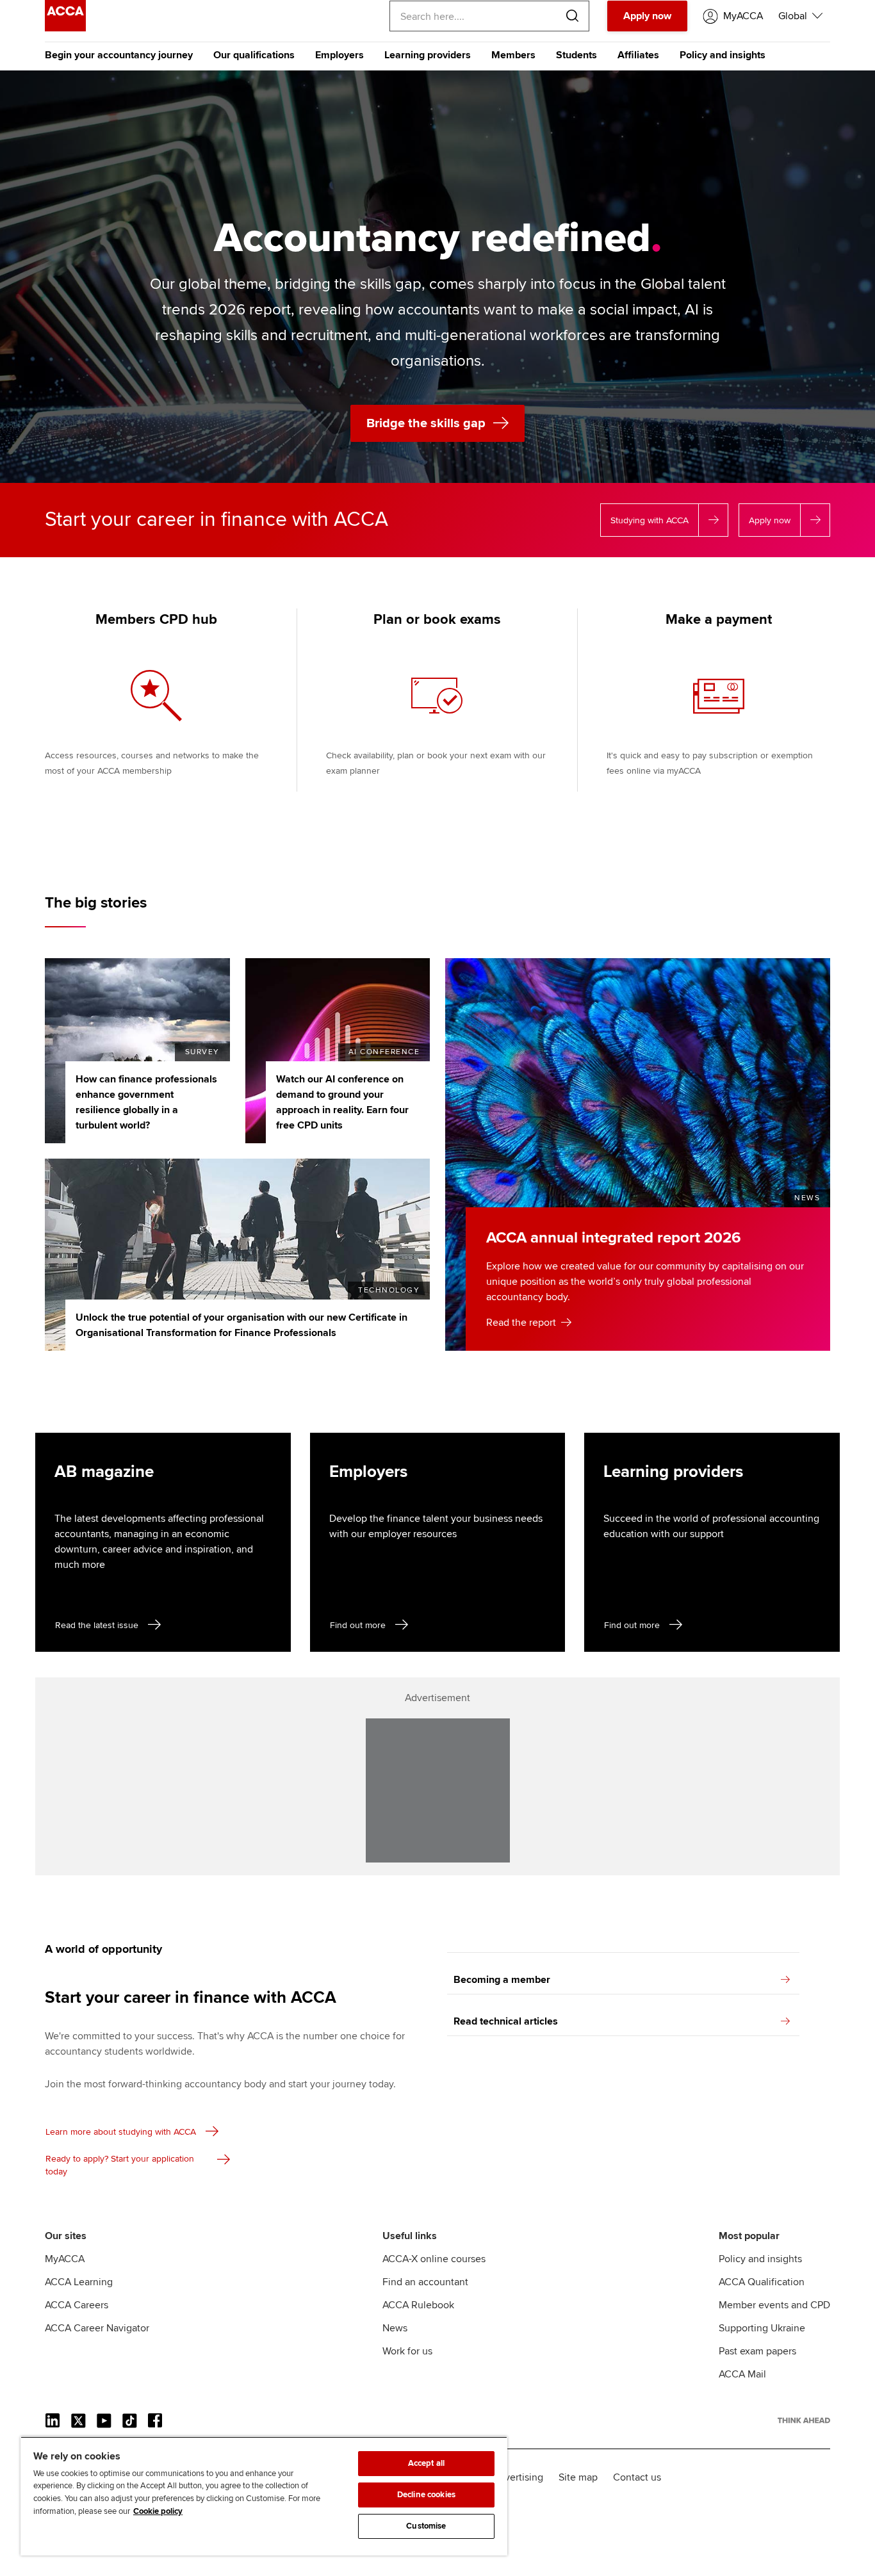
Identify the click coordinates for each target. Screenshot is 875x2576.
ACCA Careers (77, 2305)
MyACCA (65, 2259)
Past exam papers (757, 2351)
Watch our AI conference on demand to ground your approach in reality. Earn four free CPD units (342, 1102)
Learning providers (428, 55)
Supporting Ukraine (762, 2328)
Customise (426, 2526)
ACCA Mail (742, 2374)
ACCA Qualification (762, 2282)
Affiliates (638, 55)
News (395, 2328)
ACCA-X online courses (434, 2259)
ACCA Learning (79, 2282)
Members (513, 55)
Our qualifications (254, 55)
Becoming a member (502, 1980)
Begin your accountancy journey (119, 55)
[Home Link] (804, 2420)
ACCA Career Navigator (97, 2328)
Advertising (518, 2477)
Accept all (426, 2463)
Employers (339, 55)
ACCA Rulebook (418, 2305)
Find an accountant (425, 2282)
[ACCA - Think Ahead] (65, 28)
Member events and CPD (774, 2305)
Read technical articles (506, 2021)
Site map (578, 2477)
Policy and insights (723, 55)
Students (577, 55)
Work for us (407, 2351)
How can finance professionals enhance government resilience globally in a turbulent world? (146, 1102)
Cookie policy (158, 2511)
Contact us (637, 2477)
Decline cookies (426, 2495)
